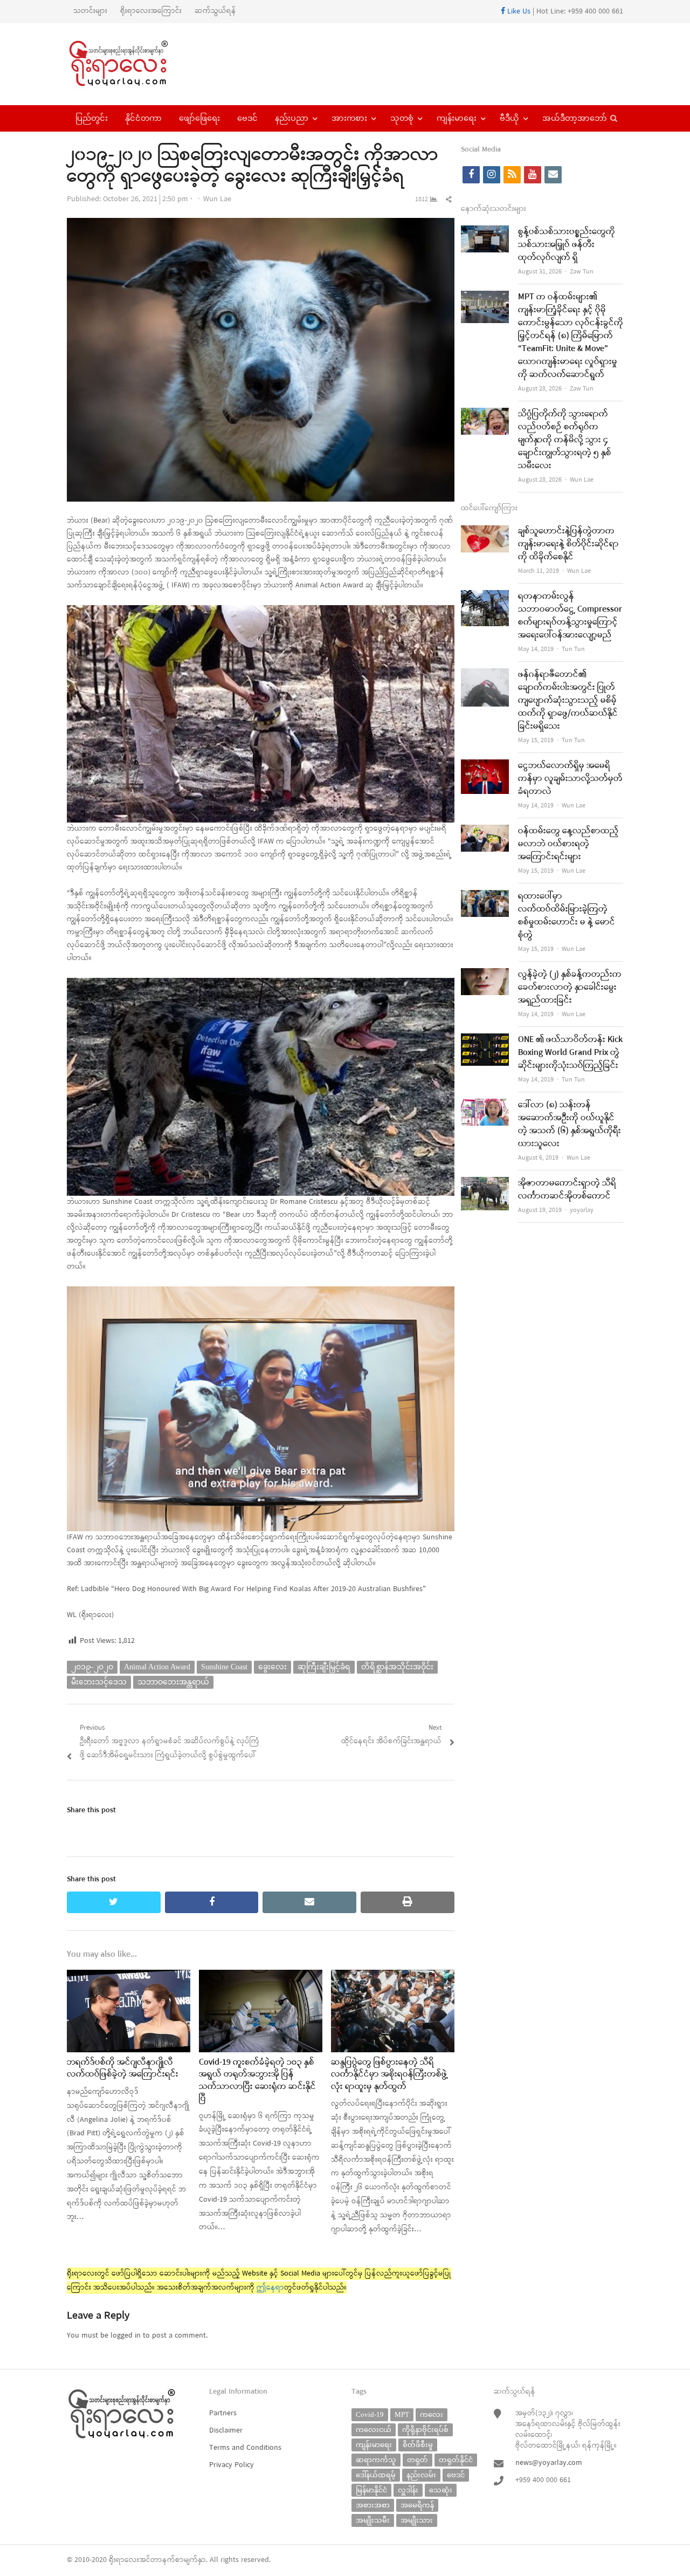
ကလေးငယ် (374, 2430)
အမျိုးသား (417, 2520)
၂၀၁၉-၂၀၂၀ (92, 1667)
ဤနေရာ (270, 2288)
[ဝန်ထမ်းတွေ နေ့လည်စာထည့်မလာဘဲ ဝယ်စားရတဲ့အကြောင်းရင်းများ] (485, 831)
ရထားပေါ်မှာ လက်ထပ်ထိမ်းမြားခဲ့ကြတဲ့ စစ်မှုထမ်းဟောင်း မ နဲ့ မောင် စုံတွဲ (567, 916)
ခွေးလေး (272, 1667)
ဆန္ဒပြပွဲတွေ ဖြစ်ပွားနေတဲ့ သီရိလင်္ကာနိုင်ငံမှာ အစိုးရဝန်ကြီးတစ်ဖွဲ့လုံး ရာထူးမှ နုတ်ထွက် (389, 2075)
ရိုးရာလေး (124, 2560)
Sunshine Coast (224, 1667)
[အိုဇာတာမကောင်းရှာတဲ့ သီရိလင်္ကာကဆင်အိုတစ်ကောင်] (485, 1184)
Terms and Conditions (245, 2448)
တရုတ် (418, 2460)
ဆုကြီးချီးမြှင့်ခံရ (324, 1667)
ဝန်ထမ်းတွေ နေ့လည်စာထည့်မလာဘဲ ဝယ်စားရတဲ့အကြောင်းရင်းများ (568, 844)
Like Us (518, 12)
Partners (223, 2413)
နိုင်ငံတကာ (143, 118)
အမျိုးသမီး (373, 2520)
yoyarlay (582, 1210)
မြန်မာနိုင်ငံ (371, 2490)
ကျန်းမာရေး (457, 118)
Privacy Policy (232, 2465)
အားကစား (349, 118)
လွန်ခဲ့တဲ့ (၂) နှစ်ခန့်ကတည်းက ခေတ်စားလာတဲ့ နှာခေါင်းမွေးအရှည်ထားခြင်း (570, 988)
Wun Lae (217, 199)
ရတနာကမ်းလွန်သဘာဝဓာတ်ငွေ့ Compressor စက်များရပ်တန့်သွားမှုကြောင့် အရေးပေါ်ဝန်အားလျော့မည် (570, 616)
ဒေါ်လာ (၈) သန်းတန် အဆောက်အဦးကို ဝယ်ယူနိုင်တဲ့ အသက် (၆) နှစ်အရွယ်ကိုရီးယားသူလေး (570, 1125)
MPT (402, 2414)
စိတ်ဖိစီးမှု (418, 2445)
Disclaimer (226, 2431)
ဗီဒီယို (509, 118)
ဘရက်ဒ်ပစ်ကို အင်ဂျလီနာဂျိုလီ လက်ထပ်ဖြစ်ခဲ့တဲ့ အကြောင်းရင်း (123, 2068)
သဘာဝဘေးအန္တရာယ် (173, 1682)
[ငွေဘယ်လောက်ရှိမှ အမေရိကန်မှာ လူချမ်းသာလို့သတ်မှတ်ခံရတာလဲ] (485, 766)
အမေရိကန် (417, 2505)
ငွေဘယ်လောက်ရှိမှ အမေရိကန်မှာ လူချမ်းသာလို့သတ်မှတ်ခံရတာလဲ (570, 779)
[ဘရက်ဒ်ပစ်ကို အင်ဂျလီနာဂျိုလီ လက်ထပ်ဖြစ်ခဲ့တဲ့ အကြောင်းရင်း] (129, 1976)
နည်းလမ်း (421, 2475)
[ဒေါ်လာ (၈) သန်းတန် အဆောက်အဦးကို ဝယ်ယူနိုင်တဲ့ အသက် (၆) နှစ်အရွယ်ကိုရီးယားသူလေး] (485, 1105)
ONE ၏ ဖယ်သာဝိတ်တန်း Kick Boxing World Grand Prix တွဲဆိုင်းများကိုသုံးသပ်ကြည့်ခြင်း (570, 1053)
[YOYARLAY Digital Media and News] (132, 64)
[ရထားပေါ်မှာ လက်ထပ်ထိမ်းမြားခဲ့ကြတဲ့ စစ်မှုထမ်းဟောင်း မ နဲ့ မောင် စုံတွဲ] (485, 897)
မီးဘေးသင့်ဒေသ (99, 1682)
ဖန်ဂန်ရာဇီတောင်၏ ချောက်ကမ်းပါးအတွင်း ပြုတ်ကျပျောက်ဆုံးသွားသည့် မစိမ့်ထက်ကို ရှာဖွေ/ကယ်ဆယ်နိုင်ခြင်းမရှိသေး (568, 701)
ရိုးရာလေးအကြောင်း (151, 11)
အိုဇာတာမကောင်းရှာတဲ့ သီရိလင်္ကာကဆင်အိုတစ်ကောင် (567, 1190)
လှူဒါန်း (408, 2490)
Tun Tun (573, 649)
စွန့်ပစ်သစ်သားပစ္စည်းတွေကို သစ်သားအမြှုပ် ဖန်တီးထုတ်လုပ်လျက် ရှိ (567, 245)
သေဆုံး (441, 2490)
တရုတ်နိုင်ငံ (456, 2460)
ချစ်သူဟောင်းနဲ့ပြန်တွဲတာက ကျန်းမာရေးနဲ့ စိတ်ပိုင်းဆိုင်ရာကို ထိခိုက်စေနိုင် (568, 544)
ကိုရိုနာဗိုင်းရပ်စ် (425, 2430)
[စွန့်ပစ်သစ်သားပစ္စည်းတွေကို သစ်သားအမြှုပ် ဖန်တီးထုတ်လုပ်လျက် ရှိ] (485, 232)
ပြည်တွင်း (92, 118)
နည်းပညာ (292, 118)
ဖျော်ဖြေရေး (199, 118)
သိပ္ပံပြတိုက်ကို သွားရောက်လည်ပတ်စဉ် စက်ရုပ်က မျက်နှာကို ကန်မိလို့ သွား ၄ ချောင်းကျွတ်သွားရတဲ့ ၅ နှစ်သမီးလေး (565, 440)
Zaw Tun (582, 272)
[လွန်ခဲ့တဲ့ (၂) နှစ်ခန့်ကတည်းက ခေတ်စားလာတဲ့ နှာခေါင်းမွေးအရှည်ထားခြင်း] (485, 975)
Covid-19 (370, 2414)
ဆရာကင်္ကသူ (376, 2460)
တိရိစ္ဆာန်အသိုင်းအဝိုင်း (397, 1667)
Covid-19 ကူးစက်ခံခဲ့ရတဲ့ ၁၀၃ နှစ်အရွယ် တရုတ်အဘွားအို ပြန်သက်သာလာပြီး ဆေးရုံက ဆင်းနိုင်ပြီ (257, 2081)
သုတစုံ (402, 118)
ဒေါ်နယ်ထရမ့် (376, 2475)
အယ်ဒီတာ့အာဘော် (575, 118)
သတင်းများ (90, 11)
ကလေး (432, 2414)
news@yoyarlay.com (549, 2463)
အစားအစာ (373, 2505)
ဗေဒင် (247, 118)
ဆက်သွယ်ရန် (215, 11)
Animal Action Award (157, 1667)
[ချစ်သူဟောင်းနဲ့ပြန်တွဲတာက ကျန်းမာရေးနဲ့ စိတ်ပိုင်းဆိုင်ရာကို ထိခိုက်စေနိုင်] (485, 532)
